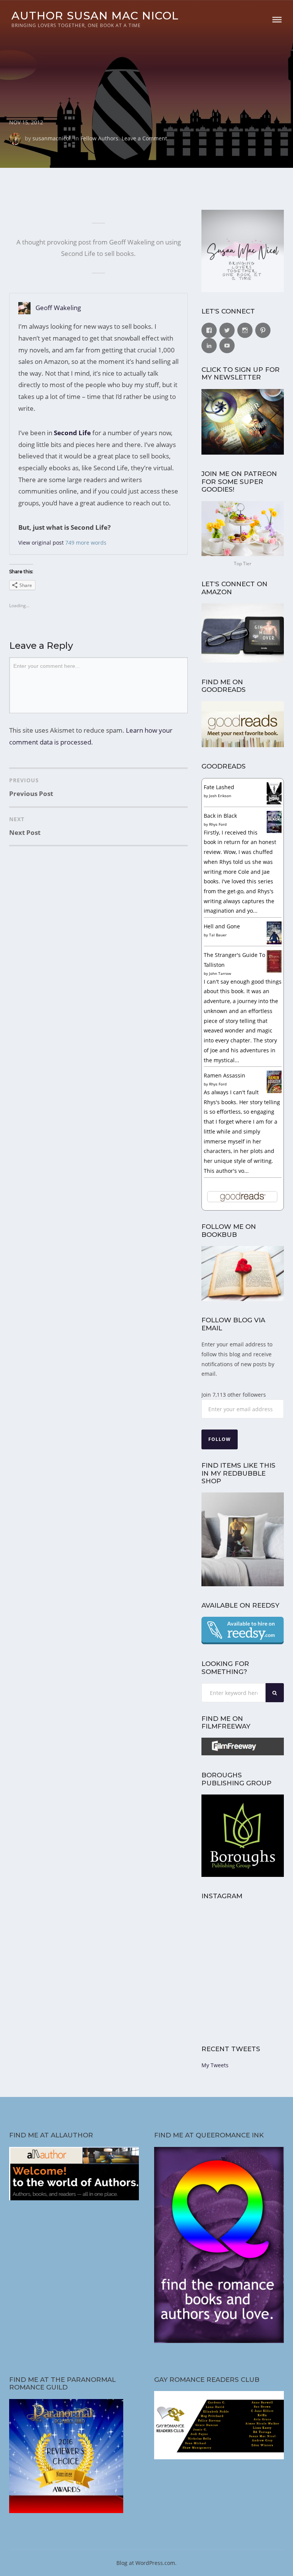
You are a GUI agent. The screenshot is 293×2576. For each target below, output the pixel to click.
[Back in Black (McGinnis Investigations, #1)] (274, 831)
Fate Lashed (219, 787)
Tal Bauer (218, 935)
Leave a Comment (144, 138)
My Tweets (215, 2065)
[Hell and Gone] (274, 943)
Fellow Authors (99, 138)
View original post (41, 543)
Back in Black (220, 816)
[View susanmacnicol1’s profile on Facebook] (209, 330)
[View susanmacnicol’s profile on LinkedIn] (209, 346)
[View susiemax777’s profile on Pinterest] (263, 330)
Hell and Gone (222, 926)
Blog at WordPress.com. (146, 2563)
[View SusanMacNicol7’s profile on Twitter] (227, 330)
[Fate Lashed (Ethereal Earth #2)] (274, 802)
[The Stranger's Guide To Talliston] (274, 970)
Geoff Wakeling (58, 308)
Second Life (72, 433)
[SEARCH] (275, 1693)
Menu (277, 20)
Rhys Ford (218, 824)
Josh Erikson (220, 796)
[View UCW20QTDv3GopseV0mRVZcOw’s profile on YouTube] (227, 346)
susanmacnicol (52, 138)
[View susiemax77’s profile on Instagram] (245, 330)
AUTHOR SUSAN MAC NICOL (95, 15)
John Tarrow (220, 973)
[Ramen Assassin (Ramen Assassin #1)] (274, 1091)
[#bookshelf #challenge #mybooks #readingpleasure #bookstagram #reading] (221, 1928)
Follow (220, 1439)
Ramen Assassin (225, 1075)
